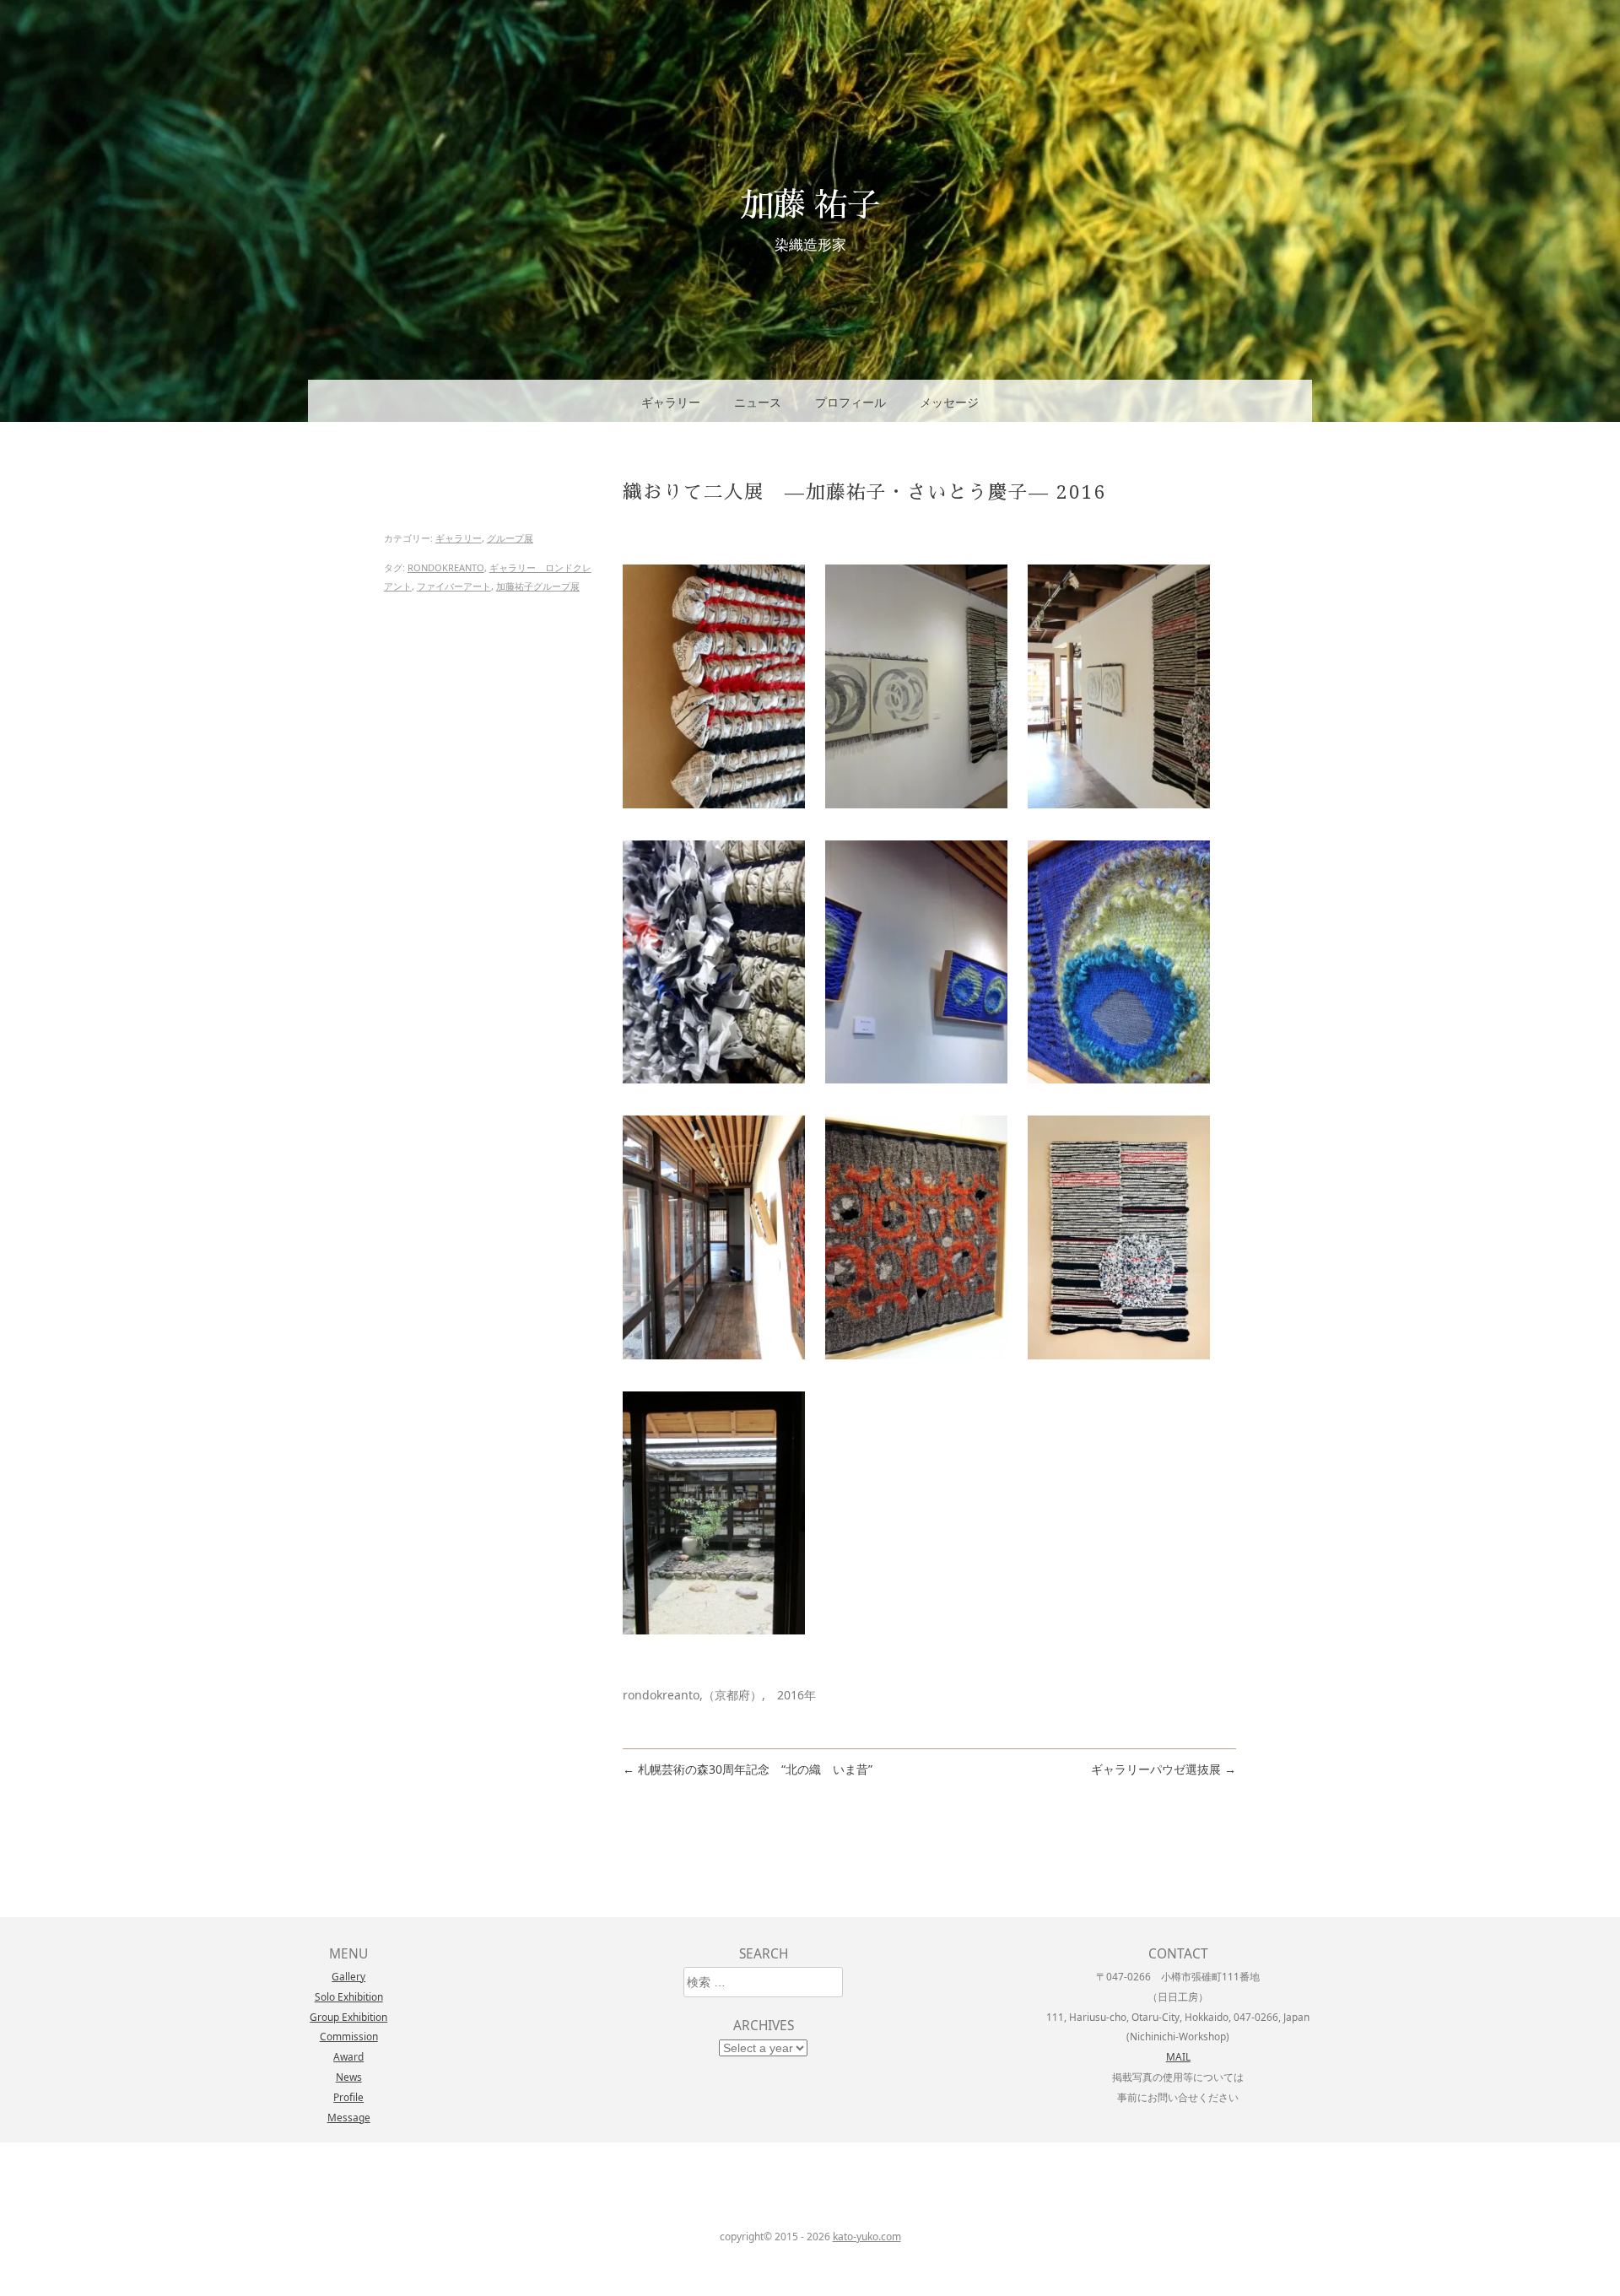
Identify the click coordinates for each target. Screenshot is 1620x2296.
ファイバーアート (454, 586)
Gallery (348, 1976)
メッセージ (949, 402)
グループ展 (510, 538)
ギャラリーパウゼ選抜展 (1164, 1769)
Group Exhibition (348, 2017)
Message (349, 2117)
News (349, 2077)
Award (348, 2056)
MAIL (1178, 2056)
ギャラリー (671, 402)
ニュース (758, 402)
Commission (349, 2036)
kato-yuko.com (867, 2237)
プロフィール (850, 402)
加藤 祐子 (810, 203)
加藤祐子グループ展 (538, 586)
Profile (348, 2097)
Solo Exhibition (349, 1996)
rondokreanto (446, 567)
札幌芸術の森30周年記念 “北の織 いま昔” (748, 1769)
